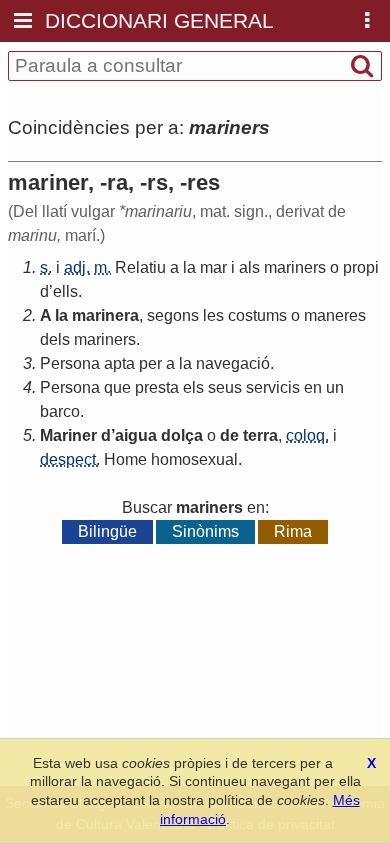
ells (65, 291)
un (335, 387)
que (117, 387)
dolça (182, 435)
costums (257, 315)
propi (361, 267)
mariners (295, 267)
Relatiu (140, 267)
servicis (273, 387)
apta (119, 363)
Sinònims (205, 531)
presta (157, 387)
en (313, 387)
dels (55, 339)
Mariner (68, 435)
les (213, 315)
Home (125, 459)
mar (213, 267)
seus (225, 387)
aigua (136, 435)
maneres (335, 315)
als (249, 267)
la (189, 267)
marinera (105, 315)
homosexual (194, 459)
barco (60, 411)
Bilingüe (107, 531)
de (229, 435)
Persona (70, 363)
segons (173, 315)
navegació (233, 363)
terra (260, 435)
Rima (293, 531)
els (193, 387)
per (150, 363)
